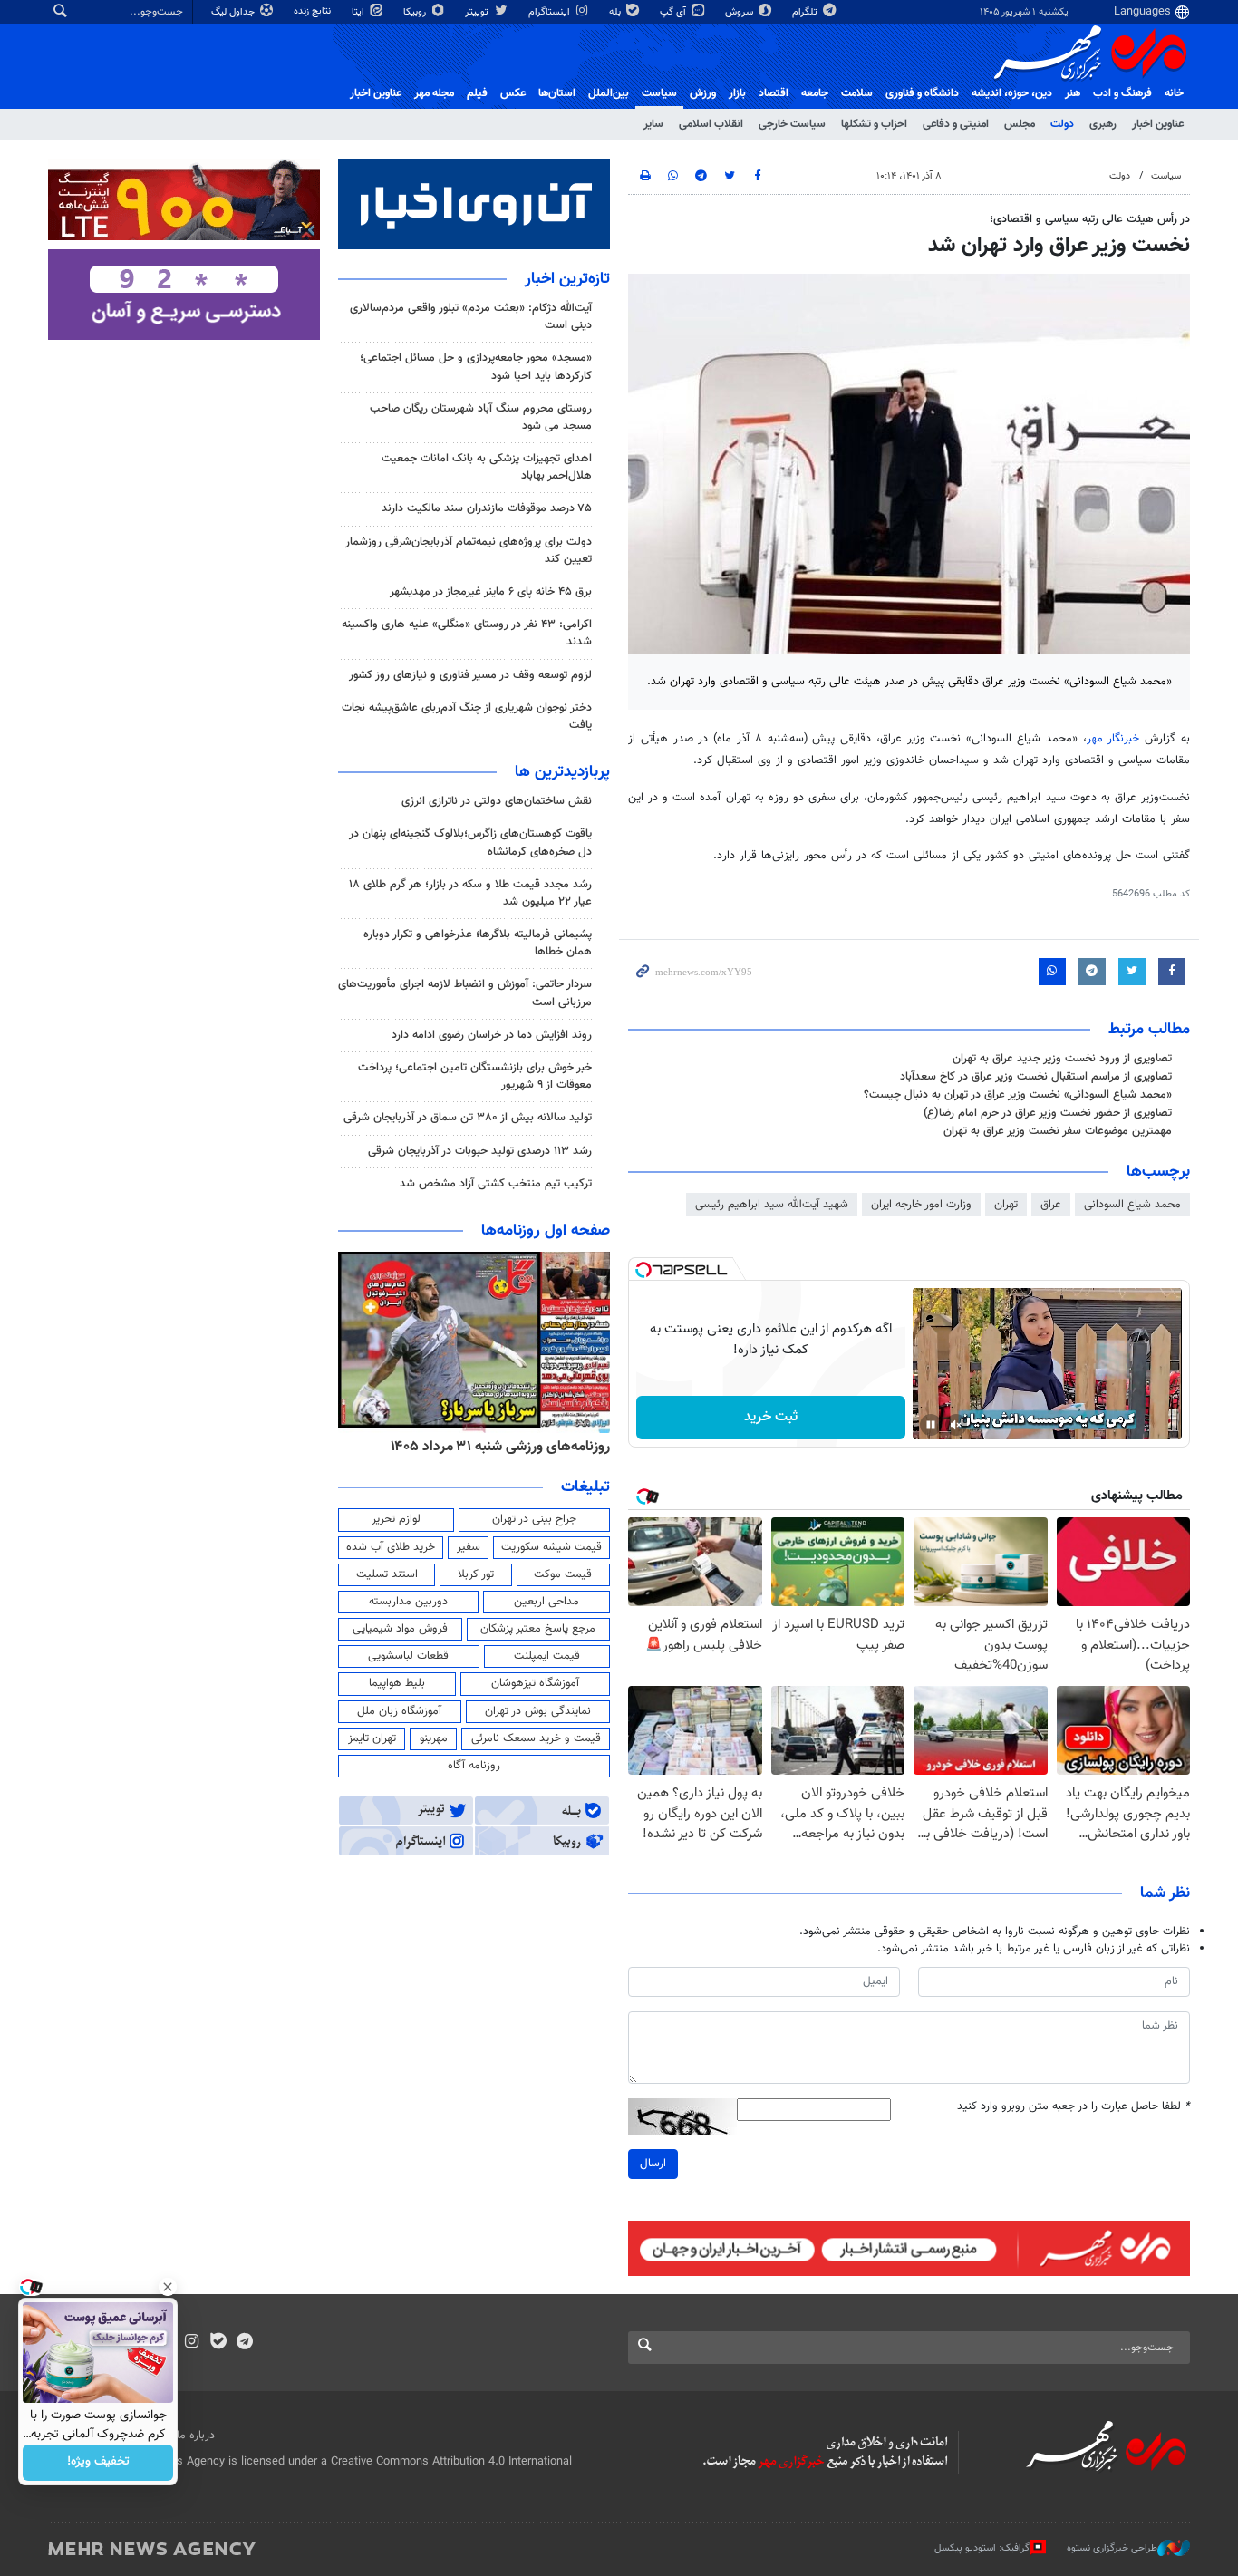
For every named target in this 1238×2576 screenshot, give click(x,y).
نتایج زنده (314, 11)
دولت (1062, 124)
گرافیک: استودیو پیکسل (982, 2547)
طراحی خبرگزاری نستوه (1112, 2547)
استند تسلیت (387, 1574)
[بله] (218, 2343)
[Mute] (956, 1425)
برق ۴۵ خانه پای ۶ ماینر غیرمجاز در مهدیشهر (491, 592)
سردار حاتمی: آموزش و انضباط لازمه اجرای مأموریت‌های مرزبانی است (465, 993)
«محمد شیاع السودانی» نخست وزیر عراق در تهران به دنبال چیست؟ (1018, 1095)
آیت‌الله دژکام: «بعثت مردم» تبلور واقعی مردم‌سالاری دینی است (471, 317)
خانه (1174, 93)
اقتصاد (774, 93)
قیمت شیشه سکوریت (551, 1547)
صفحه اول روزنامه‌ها (546, 1231)
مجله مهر (434, 93)
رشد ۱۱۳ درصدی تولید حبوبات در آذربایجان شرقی (480, 1151)
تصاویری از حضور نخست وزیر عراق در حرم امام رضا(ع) (1048, 1113)
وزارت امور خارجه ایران (921, 1205)
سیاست (659, 93)
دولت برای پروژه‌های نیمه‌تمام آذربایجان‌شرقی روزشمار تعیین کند (469, 551)
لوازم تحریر (396, 1519)
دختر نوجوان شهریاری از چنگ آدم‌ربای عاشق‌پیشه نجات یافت (467, 717)
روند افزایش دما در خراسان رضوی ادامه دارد (492, 1035)
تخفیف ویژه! (98, 2463)
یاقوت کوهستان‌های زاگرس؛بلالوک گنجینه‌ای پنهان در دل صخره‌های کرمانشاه (470, 843)
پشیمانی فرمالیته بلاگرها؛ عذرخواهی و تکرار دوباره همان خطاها (478, 943)
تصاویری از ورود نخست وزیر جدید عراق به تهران (1062, 1059)
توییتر (478, 12)
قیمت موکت (563, 1574)
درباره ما (196, 2436)
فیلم (477, 93)
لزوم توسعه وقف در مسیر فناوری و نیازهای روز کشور (470, 675)
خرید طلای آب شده (391, 1547)
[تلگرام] (244, 2343)
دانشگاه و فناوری (922, 93)
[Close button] (168, 2287)
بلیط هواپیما (397, 1683)
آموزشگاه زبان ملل (399, 1711)
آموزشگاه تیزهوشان (535, 1683)
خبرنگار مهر (1116, 739)
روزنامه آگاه (474, 1766)
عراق (1051, 1205)
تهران (1006, 1205)
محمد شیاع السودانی (1132, 1205)
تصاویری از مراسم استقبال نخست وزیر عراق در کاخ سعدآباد (1036, 1077)
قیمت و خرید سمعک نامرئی (536, 1738)
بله (616, 12)
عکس (513, 93)
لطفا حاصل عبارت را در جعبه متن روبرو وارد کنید (1074, 2107)
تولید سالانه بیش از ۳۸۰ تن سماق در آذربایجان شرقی (468, 1118)
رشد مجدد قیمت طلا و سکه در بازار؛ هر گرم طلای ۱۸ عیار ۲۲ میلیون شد (470, 893)
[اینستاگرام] (192, 2343)
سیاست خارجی (792, 124)
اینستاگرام (551, 12)
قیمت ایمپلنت (547, 1656)
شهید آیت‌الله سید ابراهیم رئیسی (772, 1205)
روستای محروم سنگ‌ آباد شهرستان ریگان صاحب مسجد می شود (481, 417)
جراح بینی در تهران (534, 1519)
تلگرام (806, 12)
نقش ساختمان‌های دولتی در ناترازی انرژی (497, 801)
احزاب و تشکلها (874, 124)
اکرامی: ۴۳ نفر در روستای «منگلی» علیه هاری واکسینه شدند (467, 633)
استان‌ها (557, 93)
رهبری (1103, 124)
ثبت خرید (771, 1417)
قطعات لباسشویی (408, 1656)
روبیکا (416, 12)
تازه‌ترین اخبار (567, 279)
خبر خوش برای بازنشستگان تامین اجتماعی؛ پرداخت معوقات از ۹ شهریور (475, 1076)
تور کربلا (476, 1574)
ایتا (359, 12)
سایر (653, 124)
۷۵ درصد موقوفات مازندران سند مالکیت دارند (487, 508)
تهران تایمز (372, 1738)
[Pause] (931, 1425)
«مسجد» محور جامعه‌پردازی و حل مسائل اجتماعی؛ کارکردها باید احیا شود (476, 367)
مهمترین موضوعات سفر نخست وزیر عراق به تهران (1058, 1131)
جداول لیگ (234, 12)
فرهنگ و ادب (1122, 93)
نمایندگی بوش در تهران (538, 1711)
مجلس (1020, 124)
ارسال (653, 2164)
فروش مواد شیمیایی (400, 1629)
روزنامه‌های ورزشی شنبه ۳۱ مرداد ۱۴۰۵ (500, 1447)
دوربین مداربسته (408, 1602)
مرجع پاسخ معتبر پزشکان (538, 1629)
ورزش (703, 93)
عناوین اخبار (1158, 124)
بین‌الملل (609, 93)
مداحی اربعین (546, 1602)
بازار (737, 93)
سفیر (469, 1547)
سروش (740, 12)
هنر (1073, 93)
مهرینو (434, 1738)
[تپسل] (643, 1270)
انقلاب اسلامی (711, 124)
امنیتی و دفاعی (956, 124)
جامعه (815, 93)
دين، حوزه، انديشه (1012, 93)
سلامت (857, 93)
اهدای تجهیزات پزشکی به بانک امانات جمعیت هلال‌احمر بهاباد (487, 467)
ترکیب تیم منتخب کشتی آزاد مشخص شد (496, 1184)
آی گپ (674, 12)
